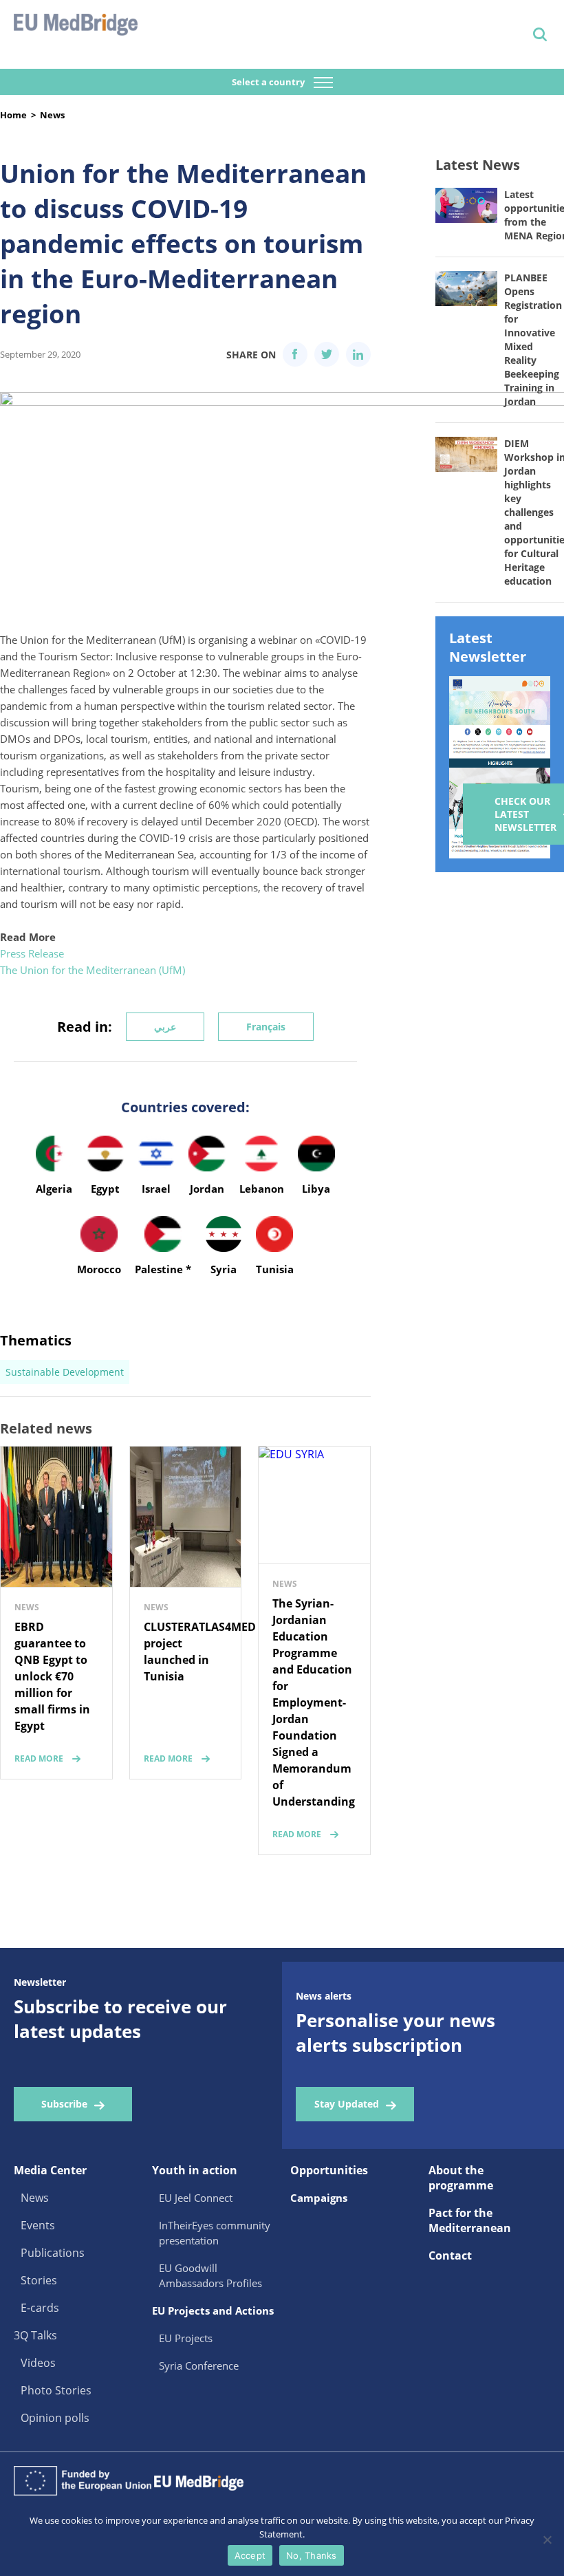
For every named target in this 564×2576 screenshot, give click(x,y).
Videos (38, 2363)
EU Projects (186, 2338)
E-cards (40, 2308)
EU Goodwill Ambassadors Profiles (210, 2275)
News (52, 115)
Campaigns (319, 2198)
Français (266, 1027)
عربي (165, 1027)
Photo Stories (56, 2390)
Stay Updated (347, 2104)
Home (13, 115)
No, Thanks (312, 2555)
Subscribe (64, 2104)
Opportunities (329, 2170)
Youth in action (195, 2170)
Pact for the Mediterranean (470, 2220)
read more (39, 1758)
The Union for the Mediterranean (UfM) (93, 970)
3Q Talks (35, 2335)
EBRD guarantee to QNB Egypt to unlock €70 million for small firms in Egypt (52, 1676)
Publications (53, 2253)
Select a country (269, 82)
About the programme (461, 2178)
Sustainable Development (65, 1372)
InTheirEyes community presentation (215, 2233)
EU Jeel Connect (196, 2198)
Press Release (32, 953)
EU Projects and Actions (213, 2310)
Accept (250, 2555)
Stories (39, 2280)
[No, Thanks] (547, 2540)
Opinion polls (55, 2418)
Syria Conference (199, 2366)
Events (38, 2225)
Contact (450, 2255)
